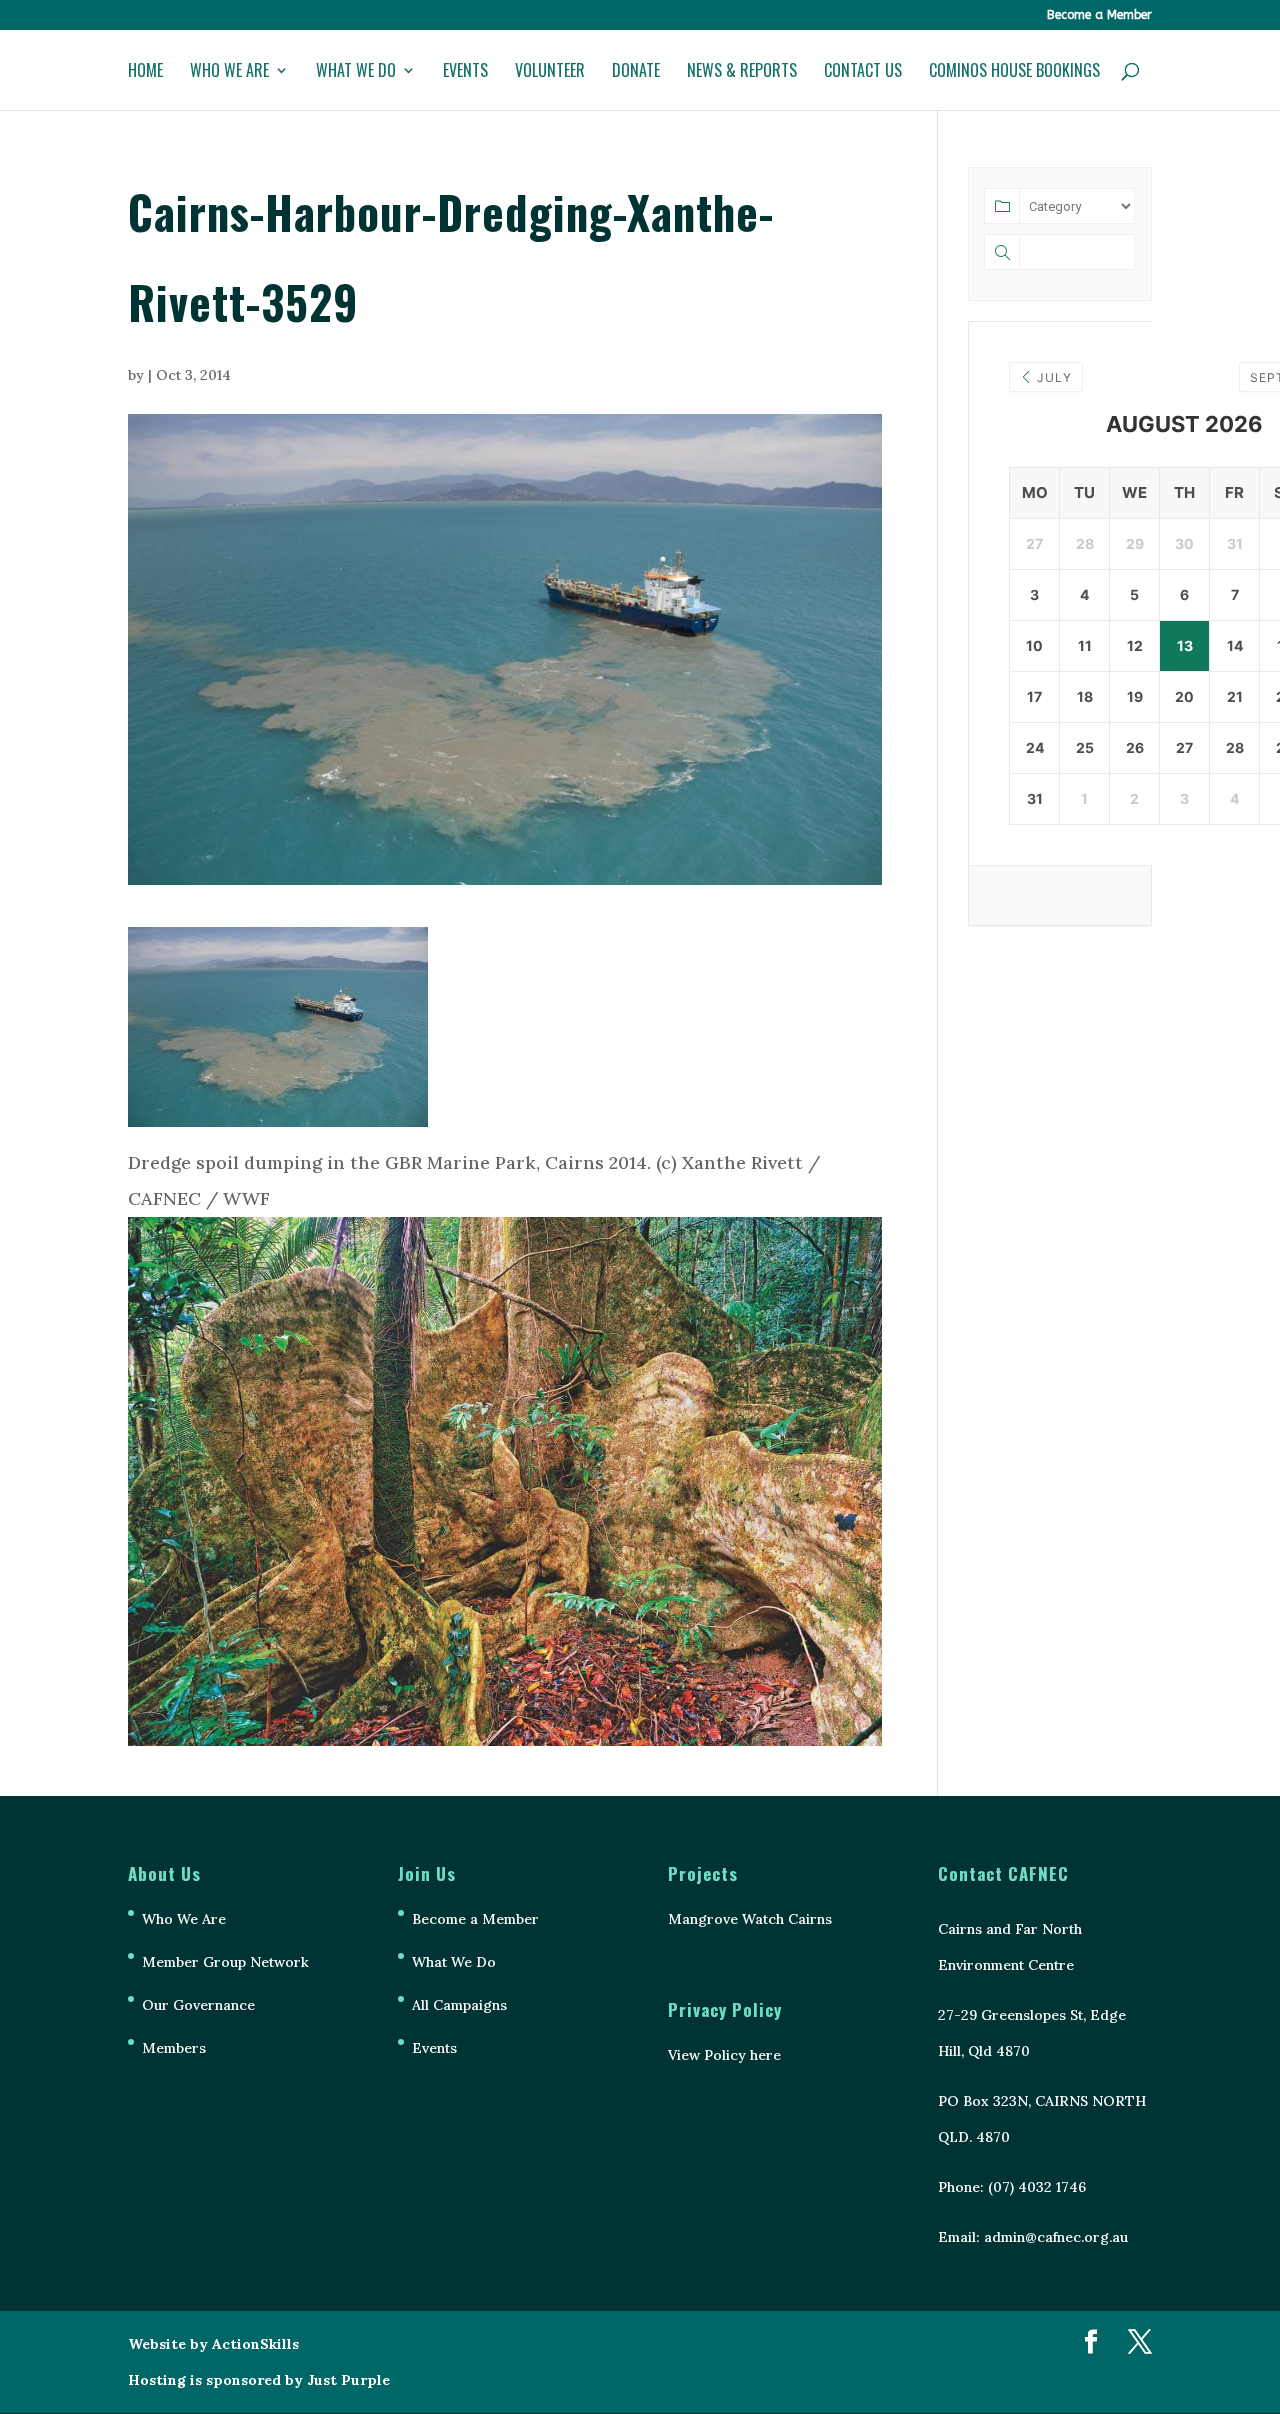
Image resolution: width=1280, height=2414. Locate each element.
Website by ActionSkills (213, 2344)
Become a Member (1099, 15)
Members (174, 2048)
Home (145, 72)
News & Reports (742, 72)
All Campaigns (459, 2005)
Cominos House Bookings (1014, 72)
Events (465, 72)
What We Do (356, 72)
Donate (636, 72)
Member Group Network (225, 1962)
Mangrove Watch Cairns (750, 1919)
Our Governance (198, 2005)
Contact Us (863, 72)
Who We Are (229, 72)
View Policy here (724, 2055)
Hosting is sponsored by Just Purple (259, 2380)
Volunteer (550, 72)
